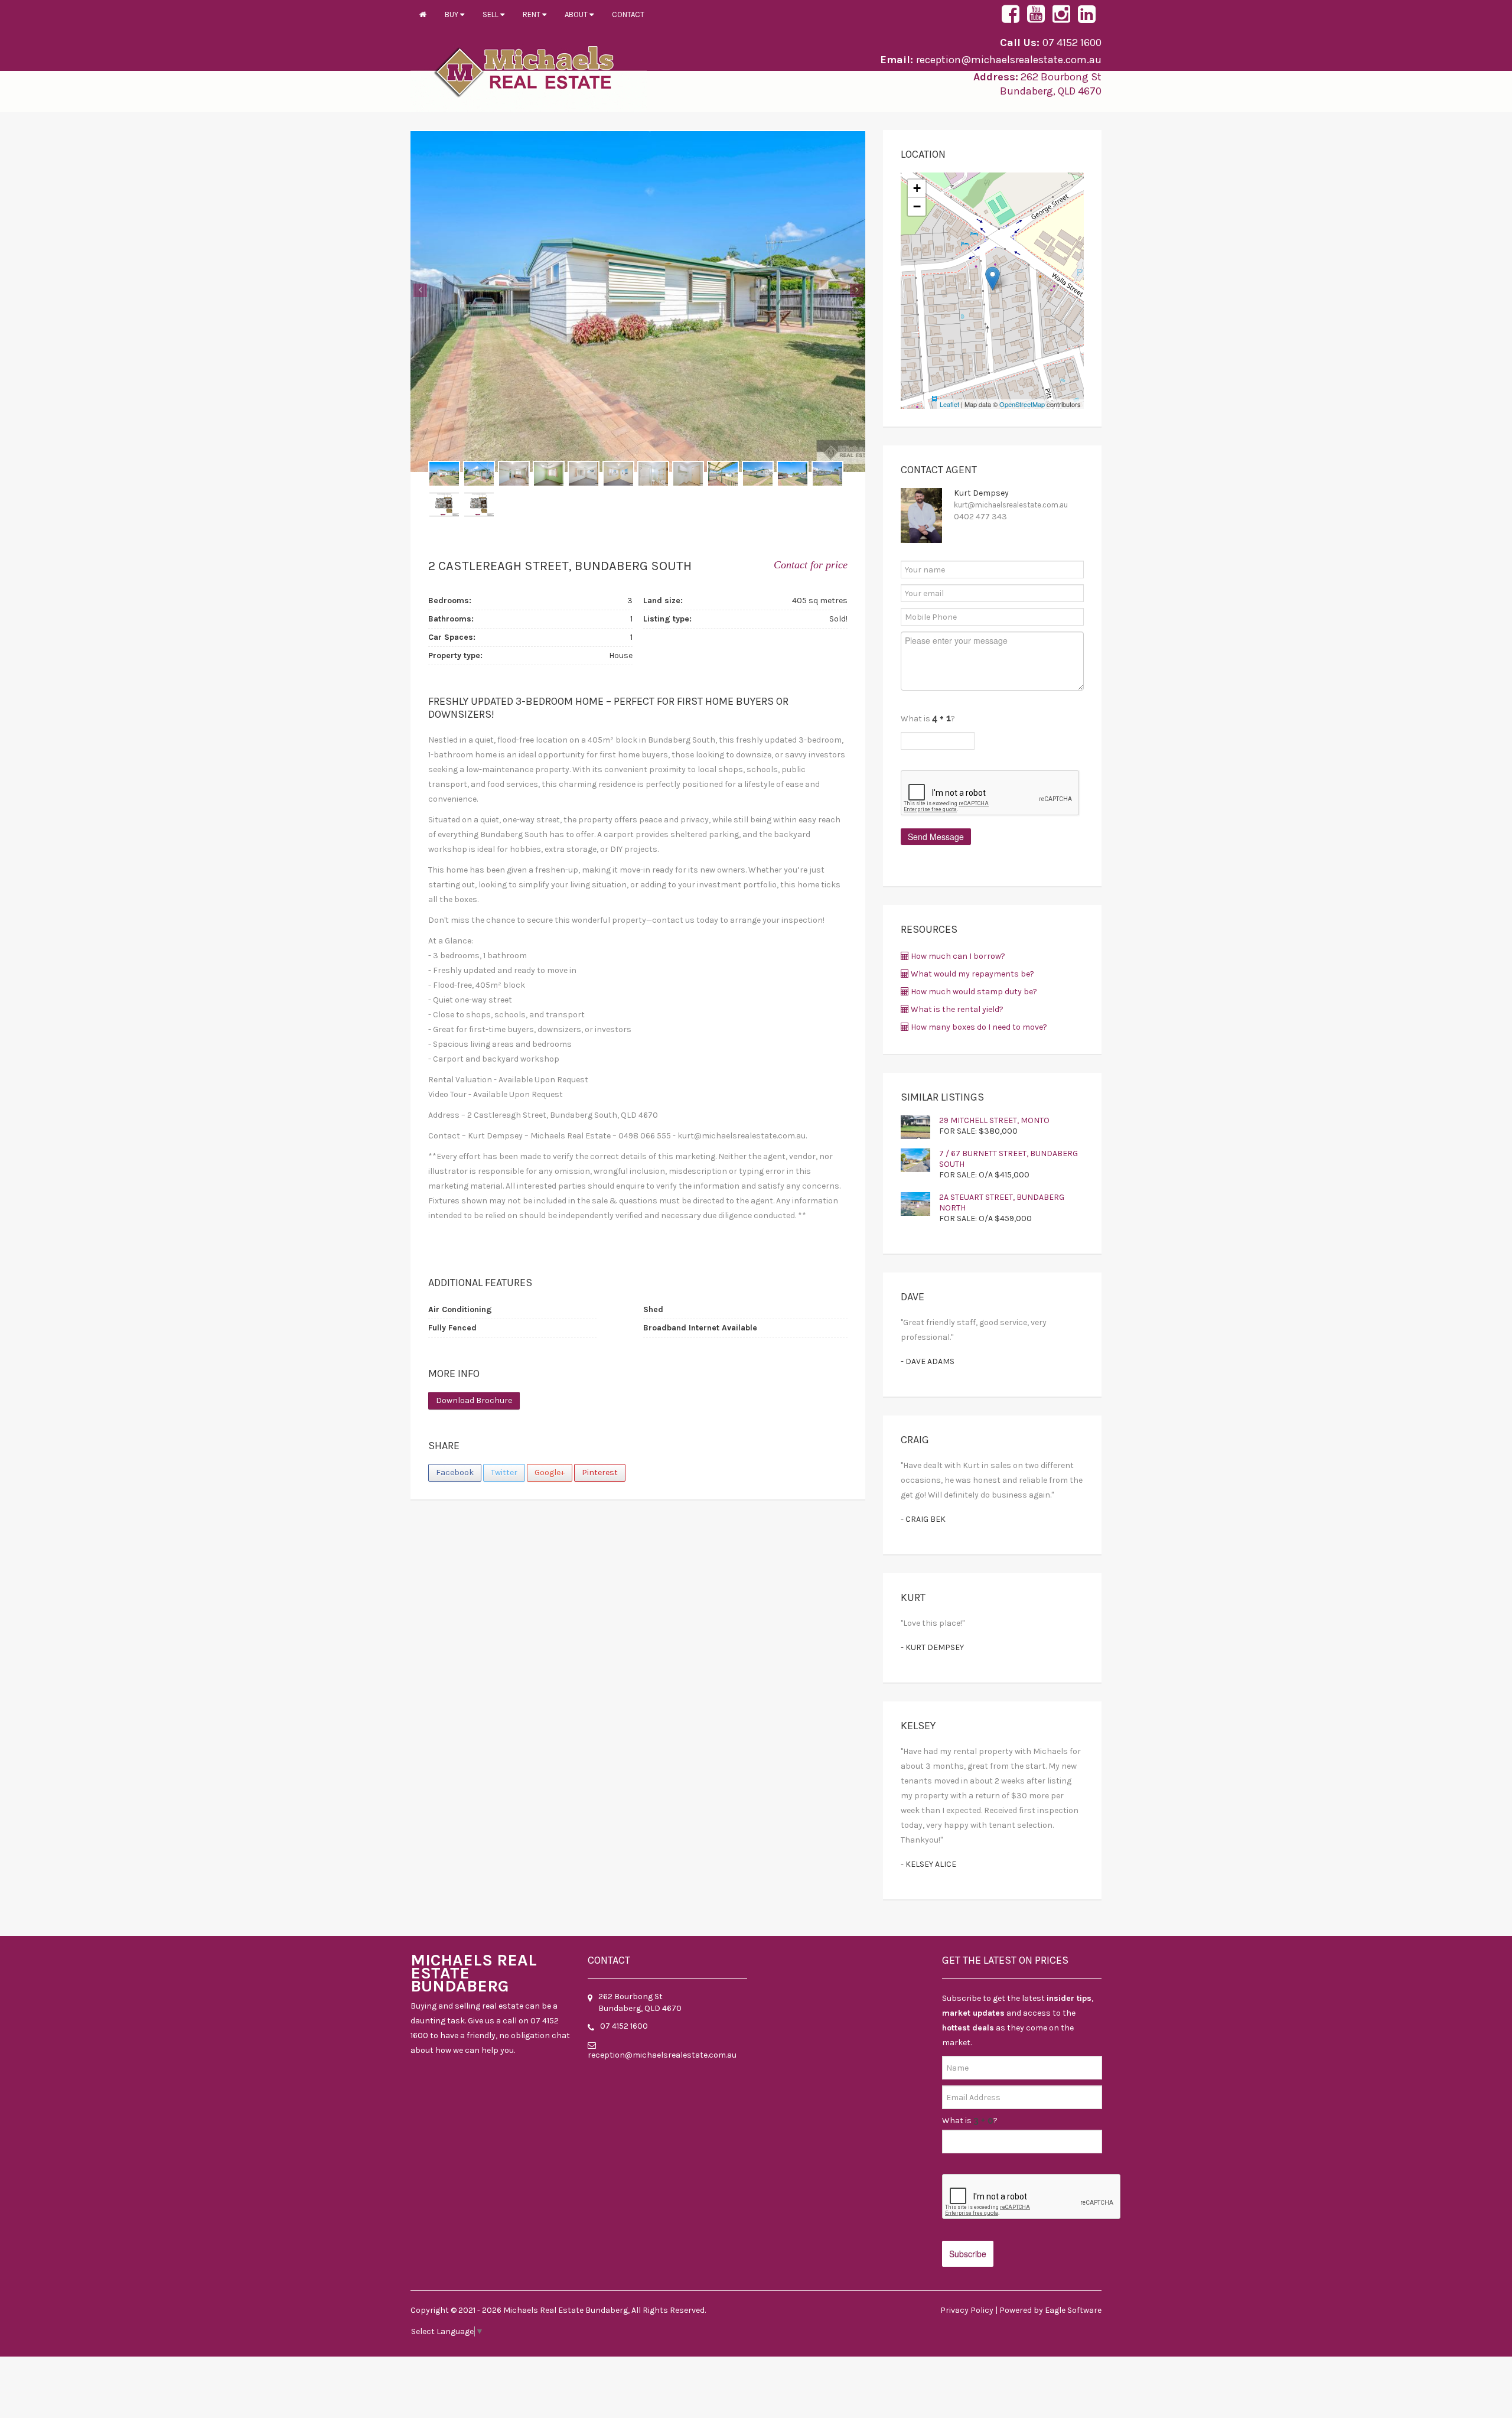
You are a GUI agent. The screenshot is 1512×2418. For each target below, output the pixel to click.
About (577, 14)
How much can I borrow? (957, 956)
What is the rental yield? (956, 1009)
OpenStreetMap (1022, 404)
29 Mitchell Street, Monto (994, 1120)
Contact (628, 14)
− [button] (917, 206)
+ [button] (917, 188)
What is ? (970, 2121)
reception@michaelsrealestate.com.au (1009, 60)
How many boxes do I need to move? (978, 1027)
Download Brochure (474, 1400)
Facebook (455, 1472)
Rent (532, 14)
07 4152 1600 (1072, 43)
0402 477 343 (980, 517)
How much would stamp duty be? (973, 992)
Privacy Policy (967, 2310)
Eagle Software (1073, 2310)
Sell (491, 14)
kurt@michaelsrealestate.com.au (1011, 505)
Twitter (504, 1472)
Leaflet (949, 404)
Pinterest (600, 1472)
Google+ (550, 1472)
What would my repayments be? (972, 974)
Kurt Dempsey (981, 493)
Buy (452, 14)
